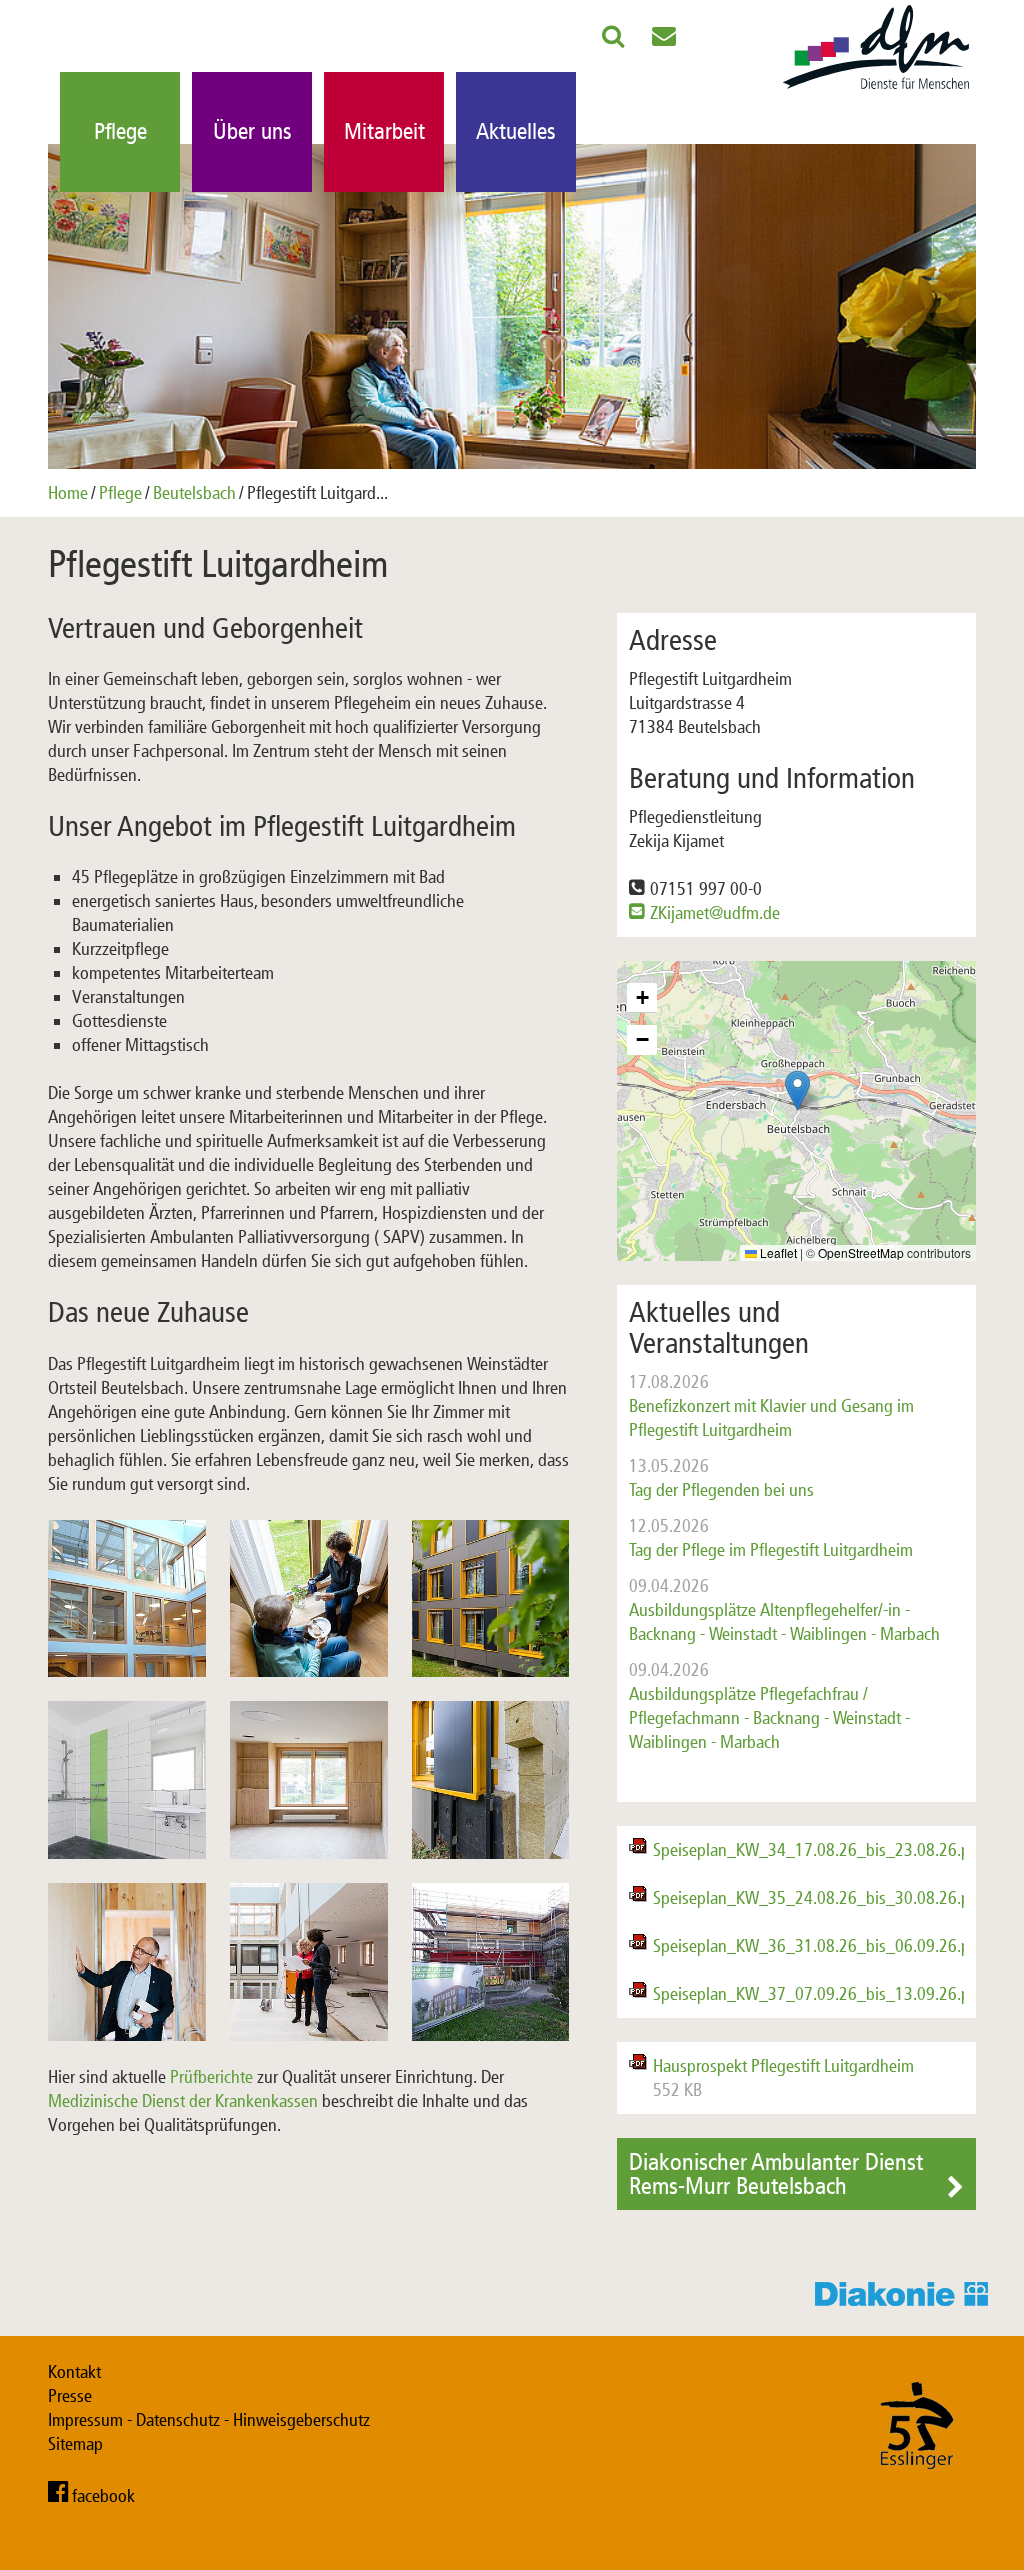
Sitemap (75, 2444)
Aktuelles (516, 131)
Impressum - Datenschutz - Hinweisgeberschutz (209, 2420)
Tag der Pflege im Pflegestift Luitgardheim (771, 1538)
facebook (103, 2496)
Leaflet (777, 1252)
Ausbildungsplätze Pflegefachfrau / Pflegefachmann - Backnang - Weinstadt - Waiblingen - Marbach (769, 1706)
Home (68, 493)
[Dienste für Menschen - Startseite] (876, 90)
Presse (70, 2396)
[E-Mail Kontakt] (664, 40)
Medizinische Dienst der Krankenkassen (183, 2101)
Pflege (120, 131)
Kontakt (74, 2372)
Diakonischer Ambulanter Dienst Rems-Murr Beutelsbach (776, 2174)
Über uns (252, 131)
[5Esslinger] (917, 2489)
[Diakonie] (907, 2300)
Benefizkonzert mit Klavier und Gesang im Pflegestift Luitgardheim (771, 1406)
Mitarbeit (384, 131)
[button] (797, 1090)
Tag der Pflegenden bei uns (721, 1478)
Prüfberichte (211, 2077)
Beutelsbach (194, 493)
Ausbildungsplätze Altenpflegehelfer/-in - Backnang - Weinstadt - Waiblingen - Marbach (784, 1610)
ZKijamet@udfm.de (715, 913)
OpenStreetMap (861, 1252)
